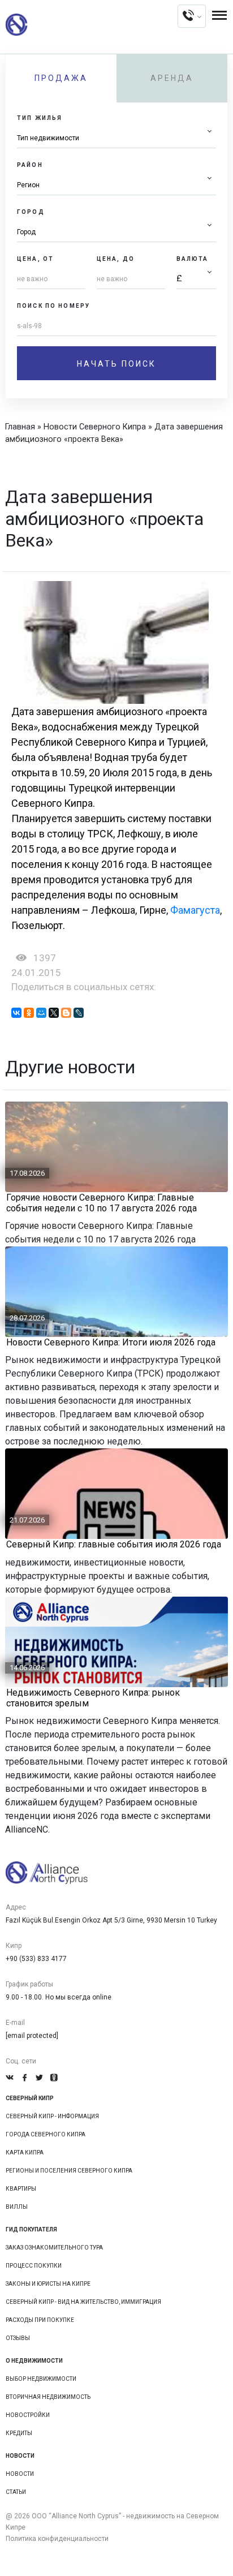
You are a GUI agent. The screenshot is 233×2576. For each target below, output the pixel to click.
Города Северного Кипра (46, 2134)
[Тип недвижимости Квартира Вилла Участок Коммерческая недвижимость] (116, 138)
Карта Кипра (25, 2153)
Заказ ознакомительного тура (54, 2248)
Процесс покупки (34, 2266)
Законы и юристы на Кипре (48, 2284)
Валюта (193, 259)
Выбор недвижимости (41, 2379)
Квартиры (21, 2189)
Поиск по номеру (53, 306)
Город (31, 212)
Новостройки (28, 2415)
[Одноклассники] (29, 1013)
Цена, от (35, 259)
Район (30, 165)
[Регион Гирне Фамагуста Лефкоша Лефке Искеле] (116, 185)
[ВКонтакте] (16, 1013)
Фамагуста (195, 910)
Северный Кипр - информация (52, 2116)
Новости (20, 2474)
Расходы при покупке (40, 2320)
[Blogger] (66, 1013)
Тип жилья (40, 118)
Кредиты (19, 2433)
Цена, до (116, 259)
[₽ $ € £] (196, 279)
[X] (54, 1013)
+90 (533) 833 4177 (36, 1959)
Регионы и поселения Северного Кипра (69, 2171)
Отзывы (18, 2338)
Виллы (17, 2207)
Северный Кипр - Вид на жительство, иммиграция (83, 2302)
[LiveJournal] (79, 1013)
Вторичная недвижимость (48, 2397)
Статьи (16, 2492)
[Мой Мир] (41, 1013)
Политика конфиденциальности (57, 2539)
